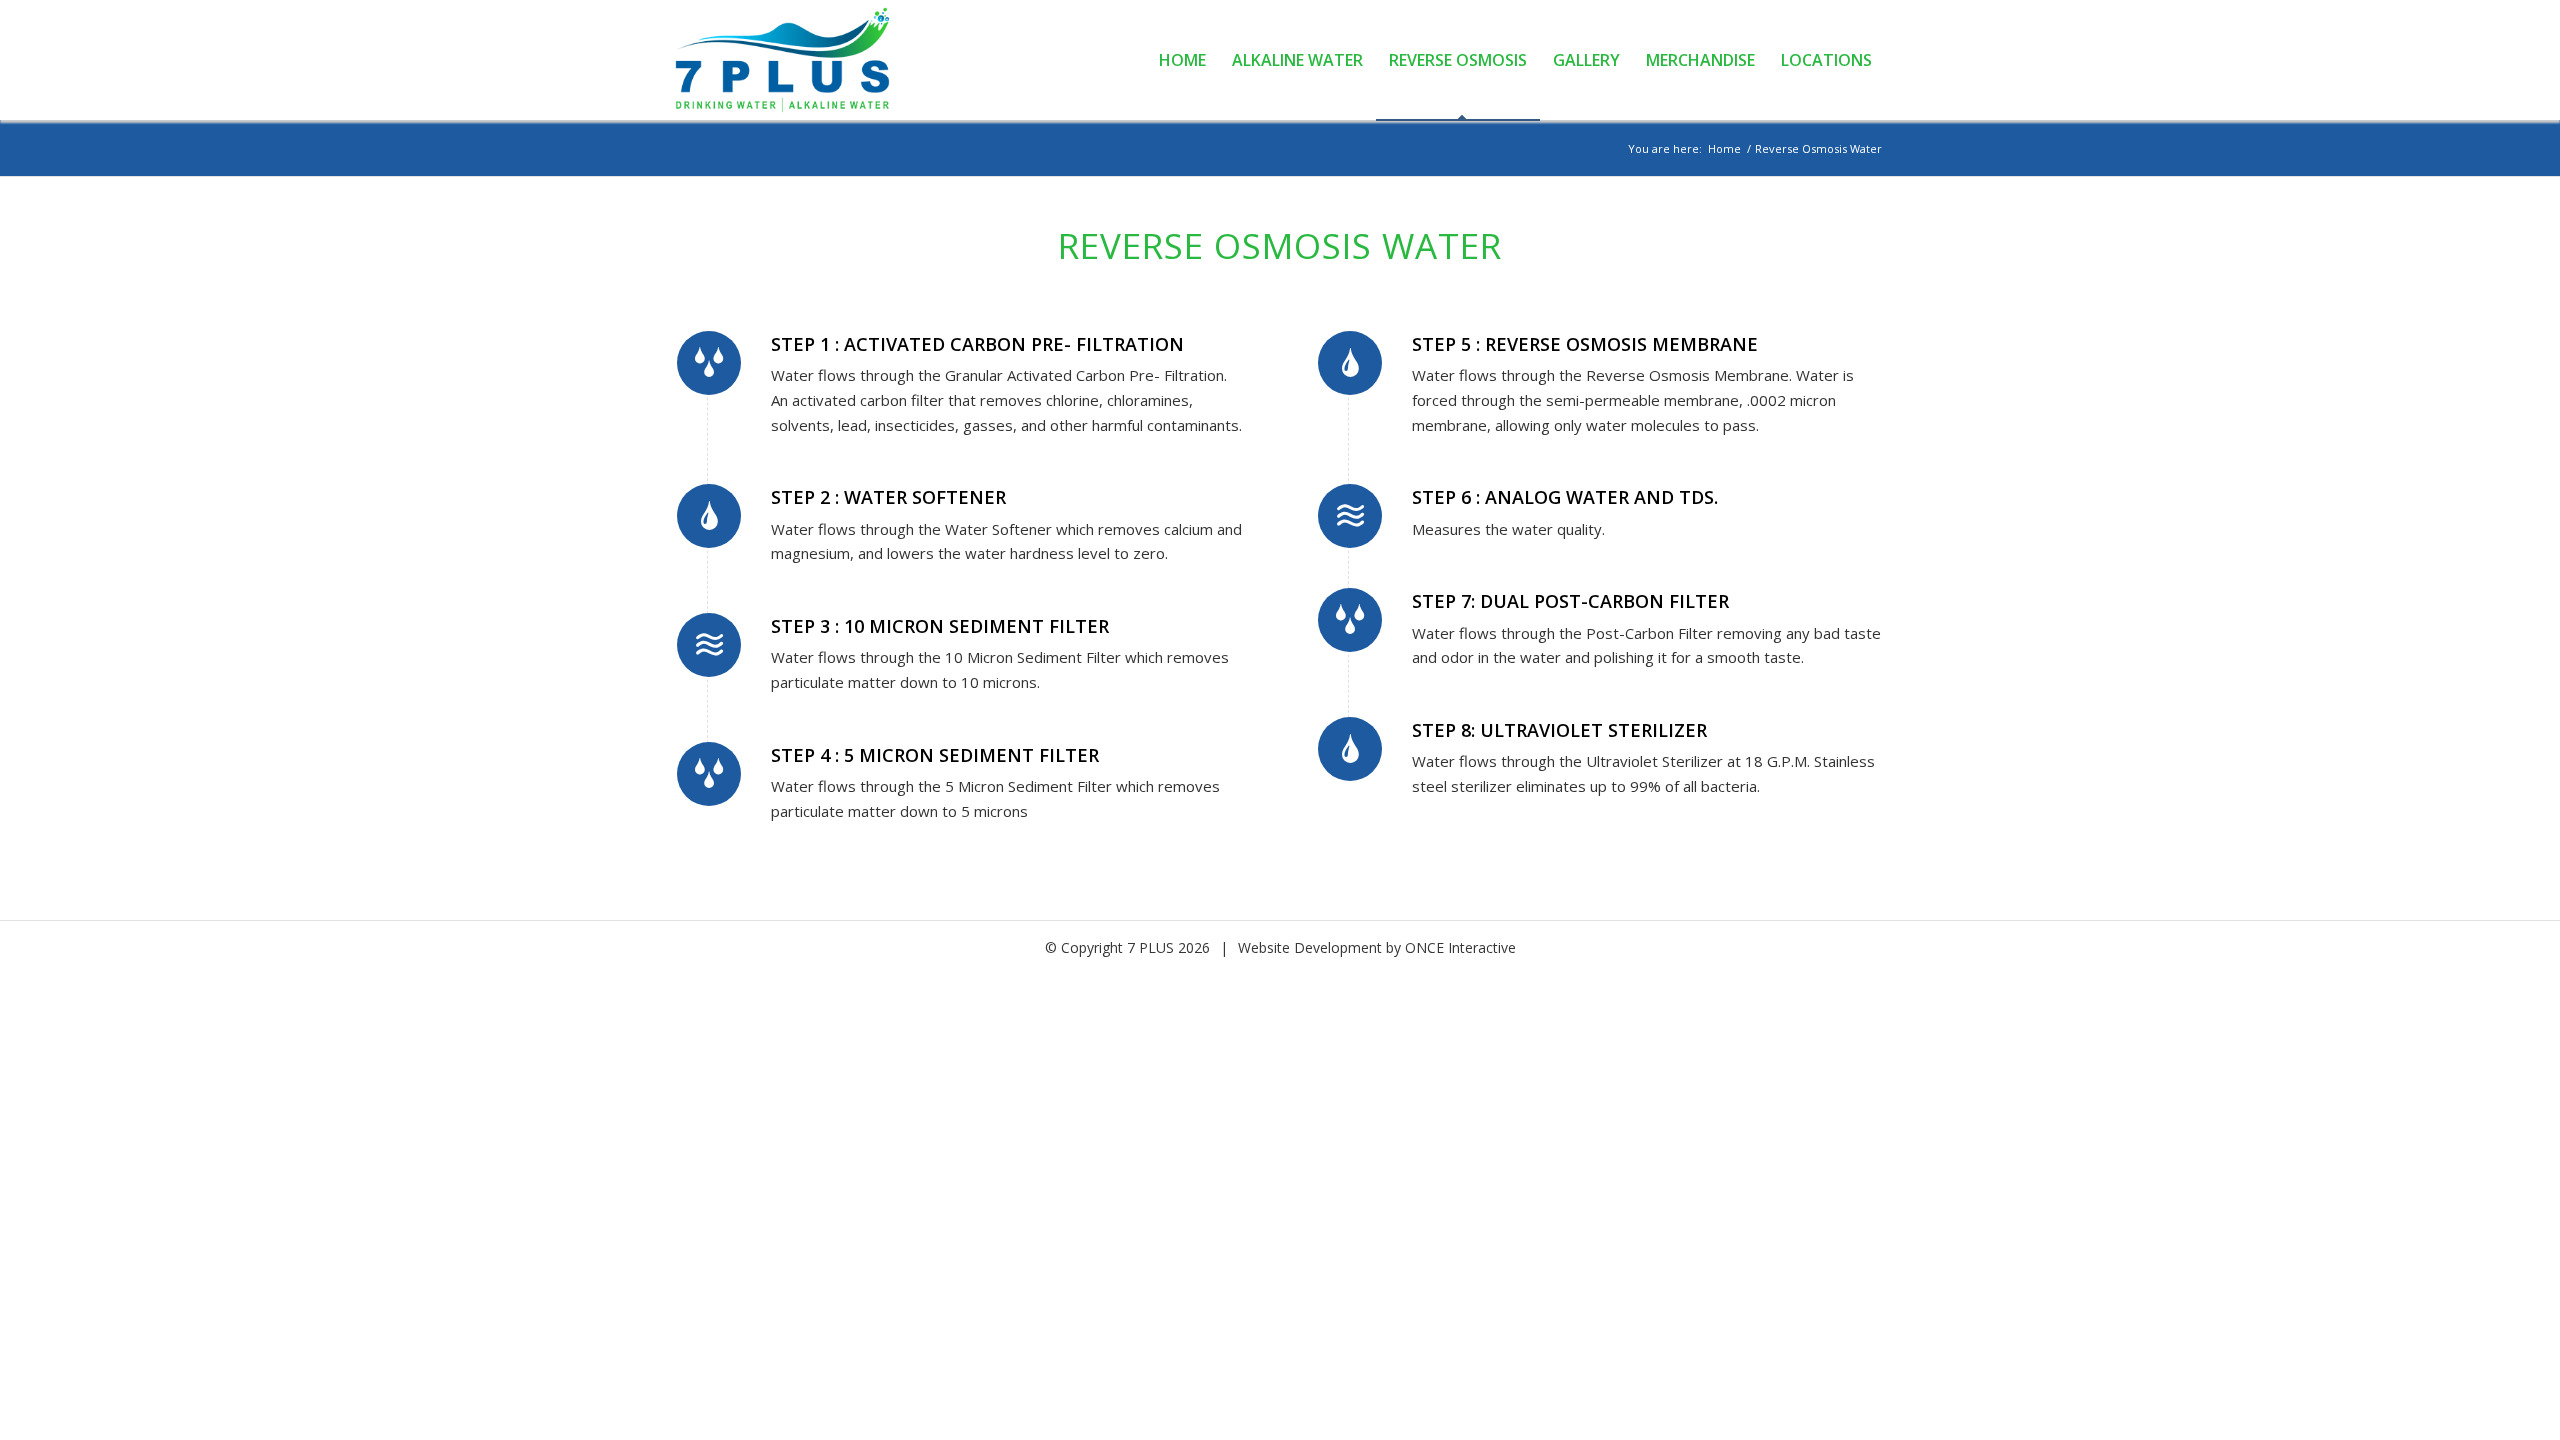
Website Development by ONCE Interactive (1377, 947)
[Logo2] (793, 60)
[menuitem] (1182, 60)
